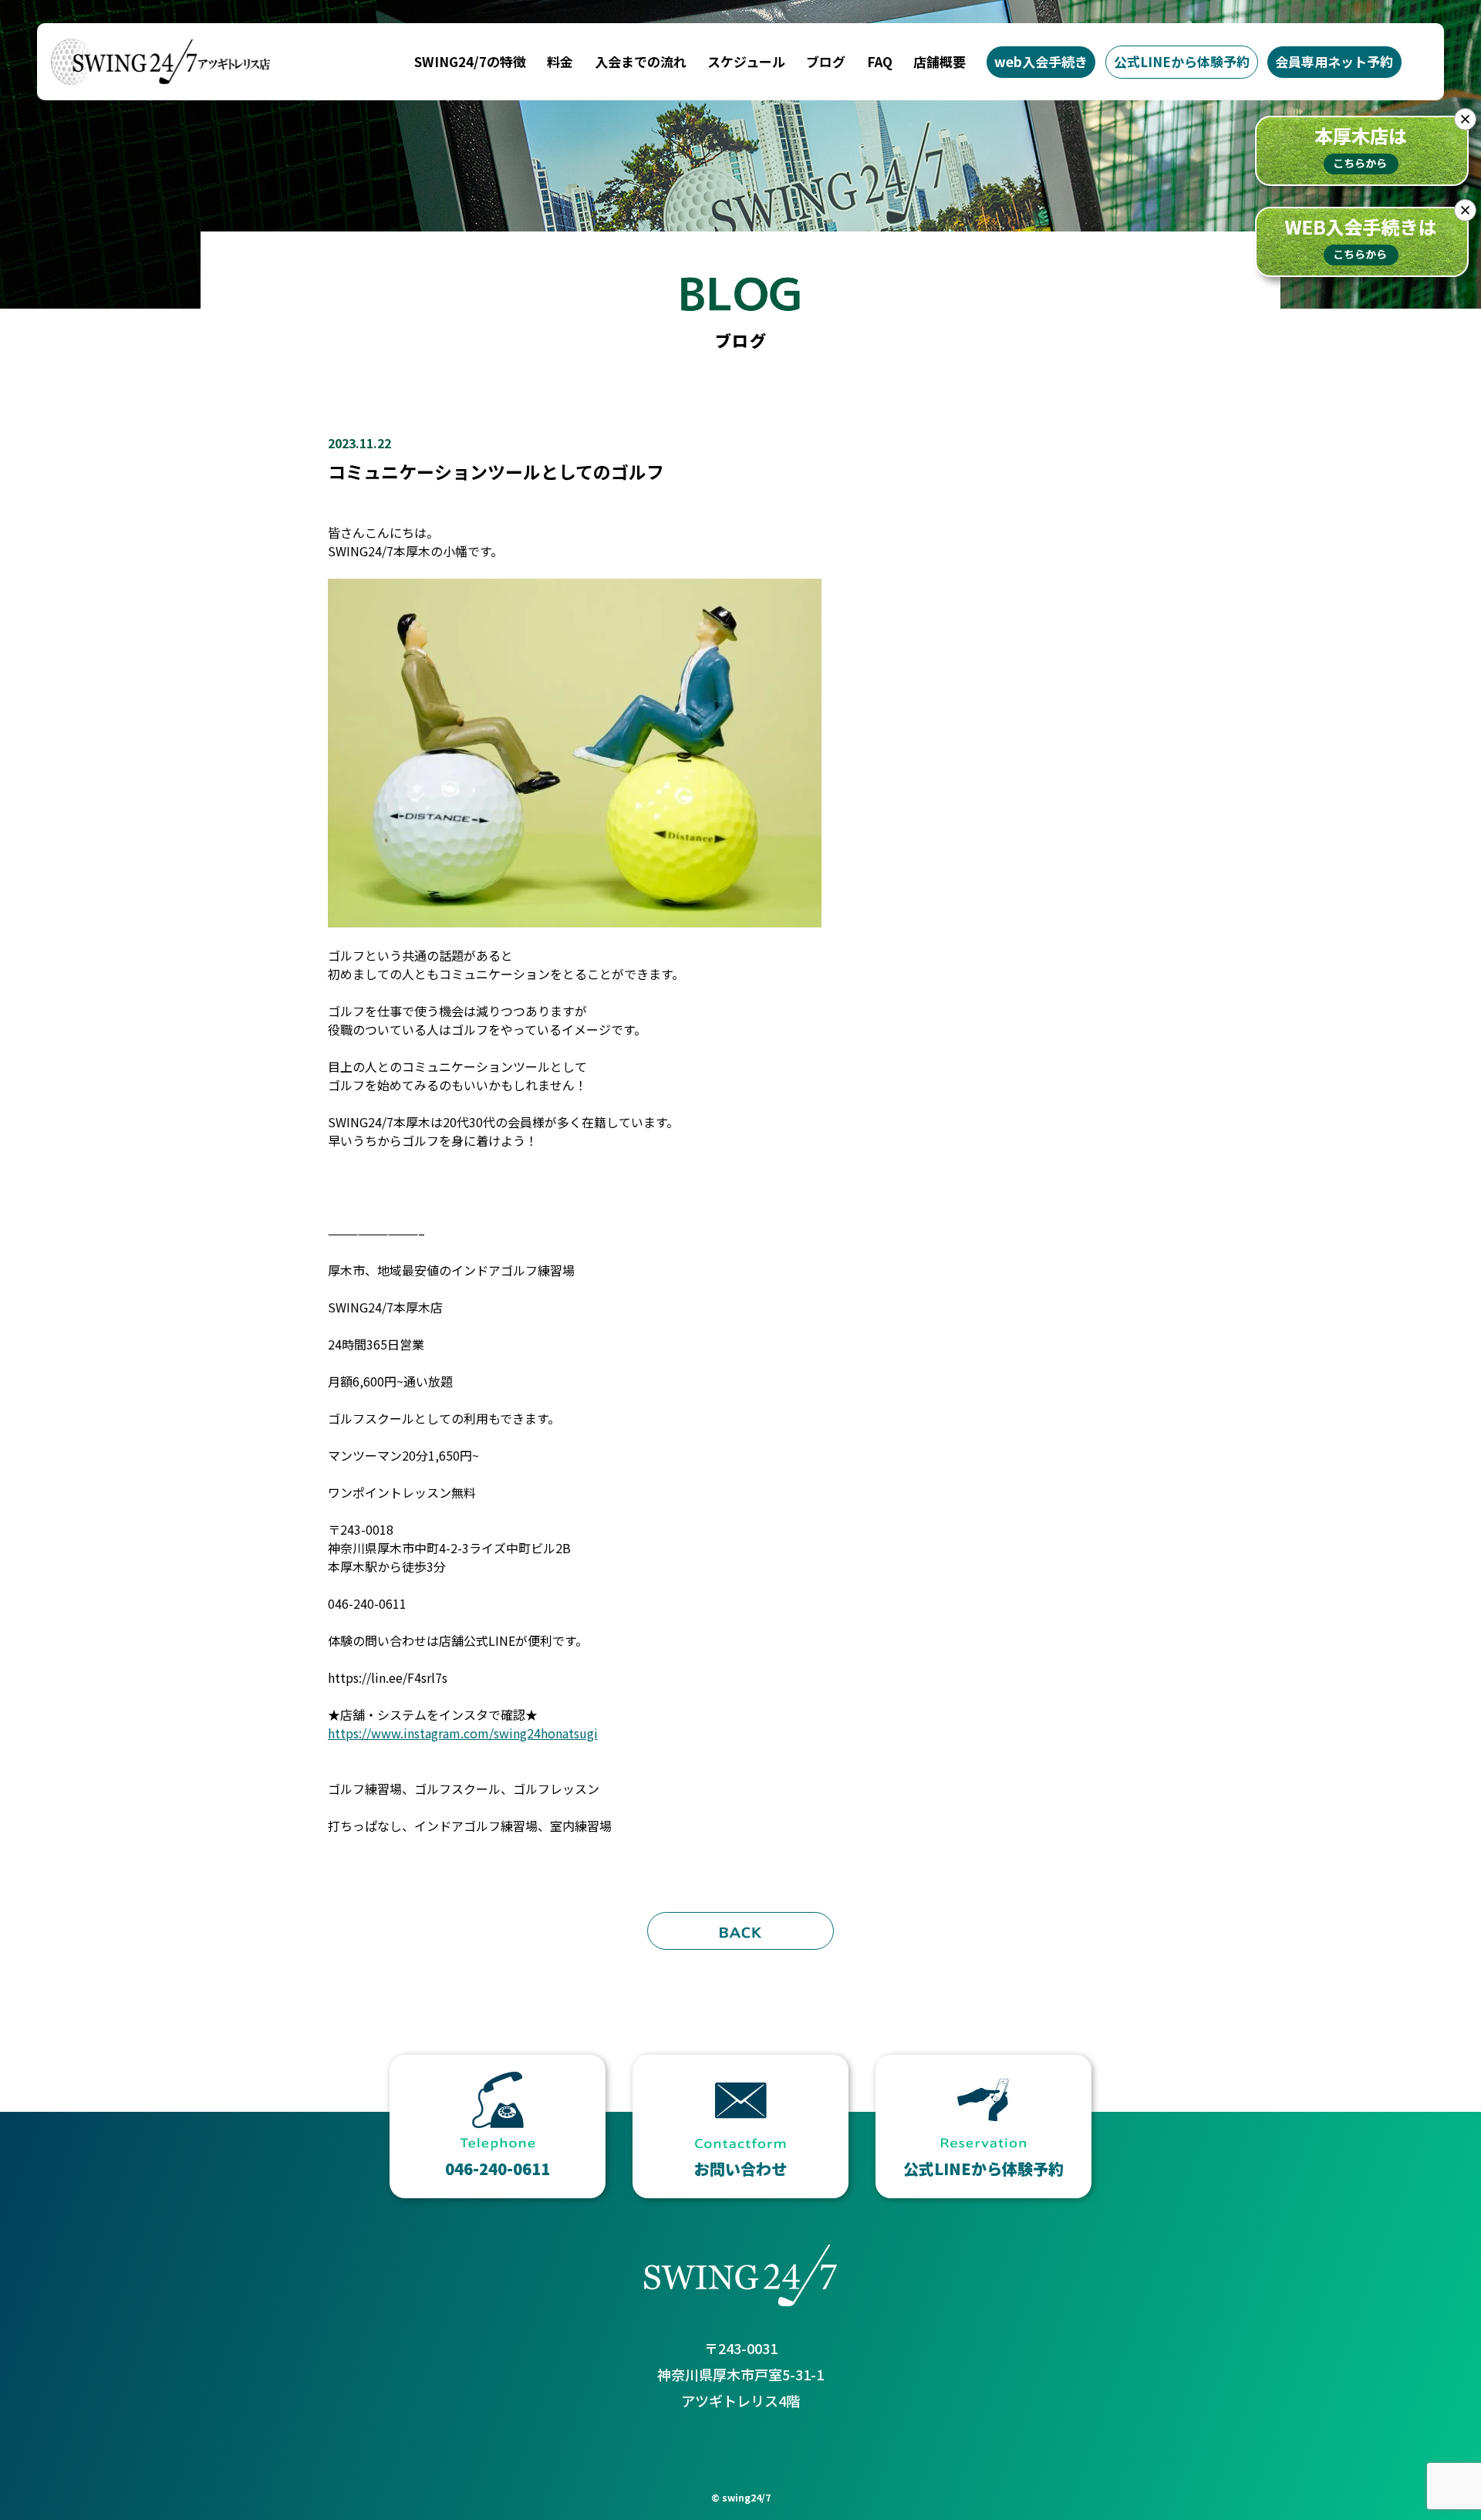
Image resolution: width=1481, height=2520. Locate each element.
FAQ (880, 61)
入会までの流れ (641, 61)
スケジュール (746, 61)
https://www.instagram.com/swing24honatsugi (463, 1733)
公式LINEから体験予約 (1182, 61)
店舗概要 (940, 61)
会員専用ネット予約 (1334, 61)
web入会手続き (1041, 61)
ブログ (826, 61)
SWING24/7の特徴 (470, 61)
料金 (560, 61)
